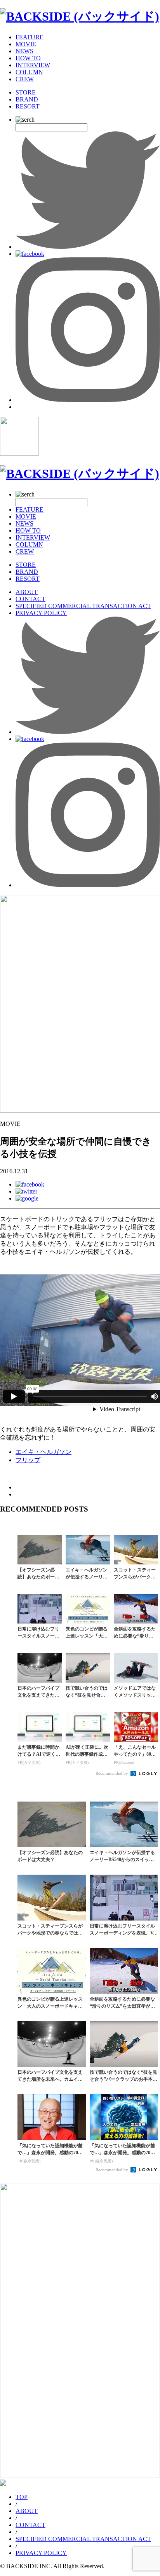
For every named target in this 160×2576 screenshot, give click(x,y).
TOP (22, 2497)
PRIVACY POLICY (41, 613)
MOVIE (26, 44)
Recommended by (112, 1773)
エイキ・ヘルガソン (43, 1452)
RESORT (28, 106)
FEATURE (30, 37)
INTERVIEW (33, 65)
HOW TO (28, 58)
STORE (26, 92)
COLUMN (29, 72)
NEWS (24, 51)
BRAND (27, 99)
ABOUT (27, 592)
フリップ (28, 1460)
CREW (25, 79)
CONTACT (30, 599)
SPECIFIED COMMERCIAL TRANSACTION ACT (83, 606)
